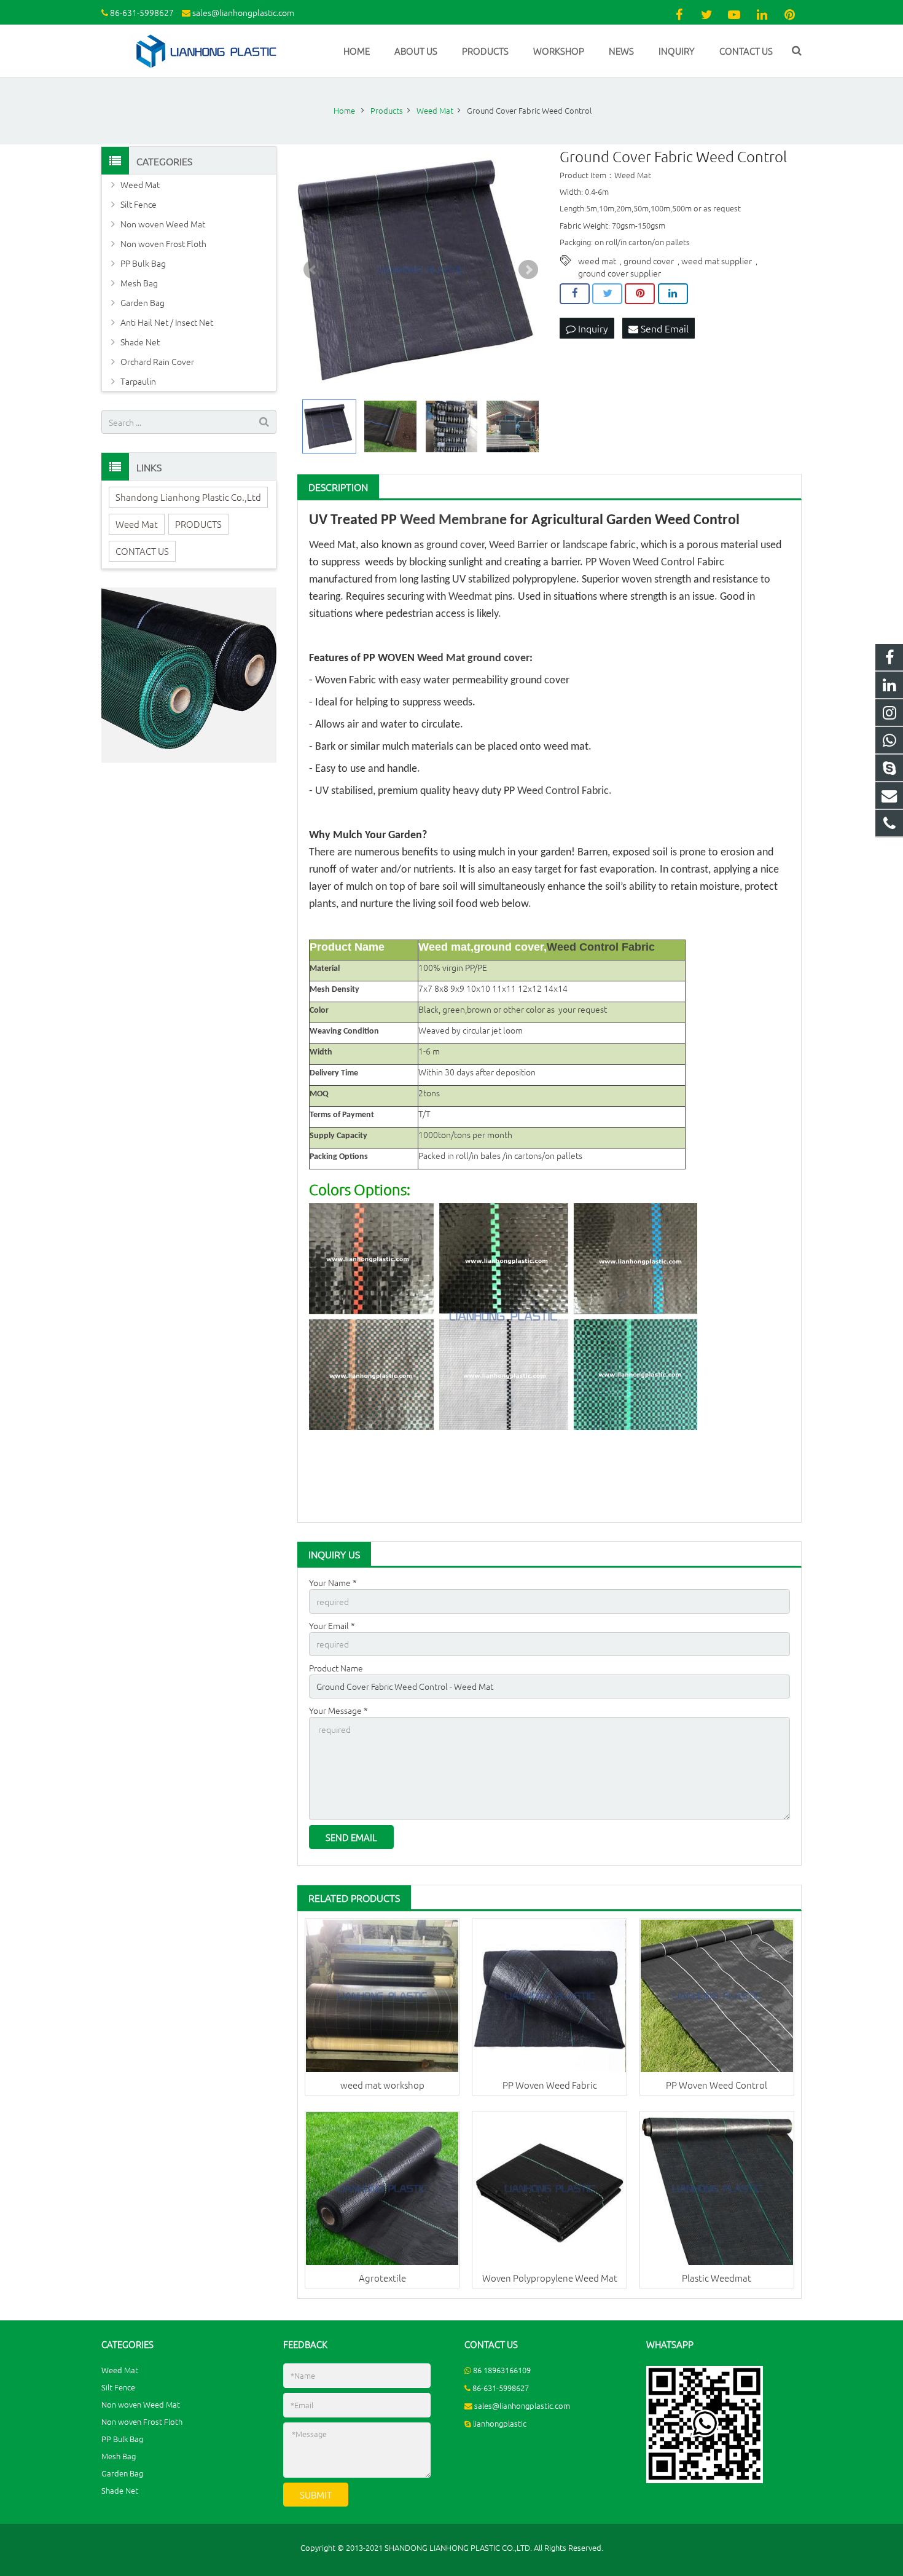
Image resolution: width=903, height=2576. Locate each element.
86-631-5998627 (142, 12)
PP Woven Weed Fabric (550, 2085)
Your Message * (338, 1710)
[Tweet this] (607, 294)
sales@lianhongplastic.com (243, 12)
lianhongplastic (500, 2423)
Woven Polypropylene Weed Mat (550, 2278)
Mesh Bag (139, 283)
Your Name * (333, 1582)
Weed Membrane (453, 520)
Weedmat (470, 597)
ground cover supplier (620, 273)
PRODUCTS (198, 524)
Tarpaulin (138, 381)
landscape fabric (599, 545)
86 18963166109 (502, 2370)
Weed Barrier (518, 545)
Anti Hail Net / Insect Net (167, 322)
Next (528, 270)
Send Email (663, 328)
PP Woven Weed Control (640, 563)
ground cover (649, 261)
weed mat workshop (382, 2085)
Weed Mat (332, 545)
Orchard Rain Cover (157, 361)
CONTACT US (142, 551)
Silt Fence (139, 204)
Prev (313, 270)
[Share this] (575, 294)
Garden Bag (143, 302)
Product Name (336, 1668)
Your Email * (332, 1625)
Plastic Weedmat (717, 2278)
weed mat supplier (717, 261)
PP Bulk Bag (143, 263)
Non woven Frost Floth (163, 243)
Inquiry (592, 328)
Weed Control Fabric (563, 791)
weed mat (597, 261)
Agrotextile (382, 2278)
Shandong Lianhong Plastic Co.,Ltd (188, 497)
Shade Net (140, 342)
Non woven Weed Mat (163, 224)
